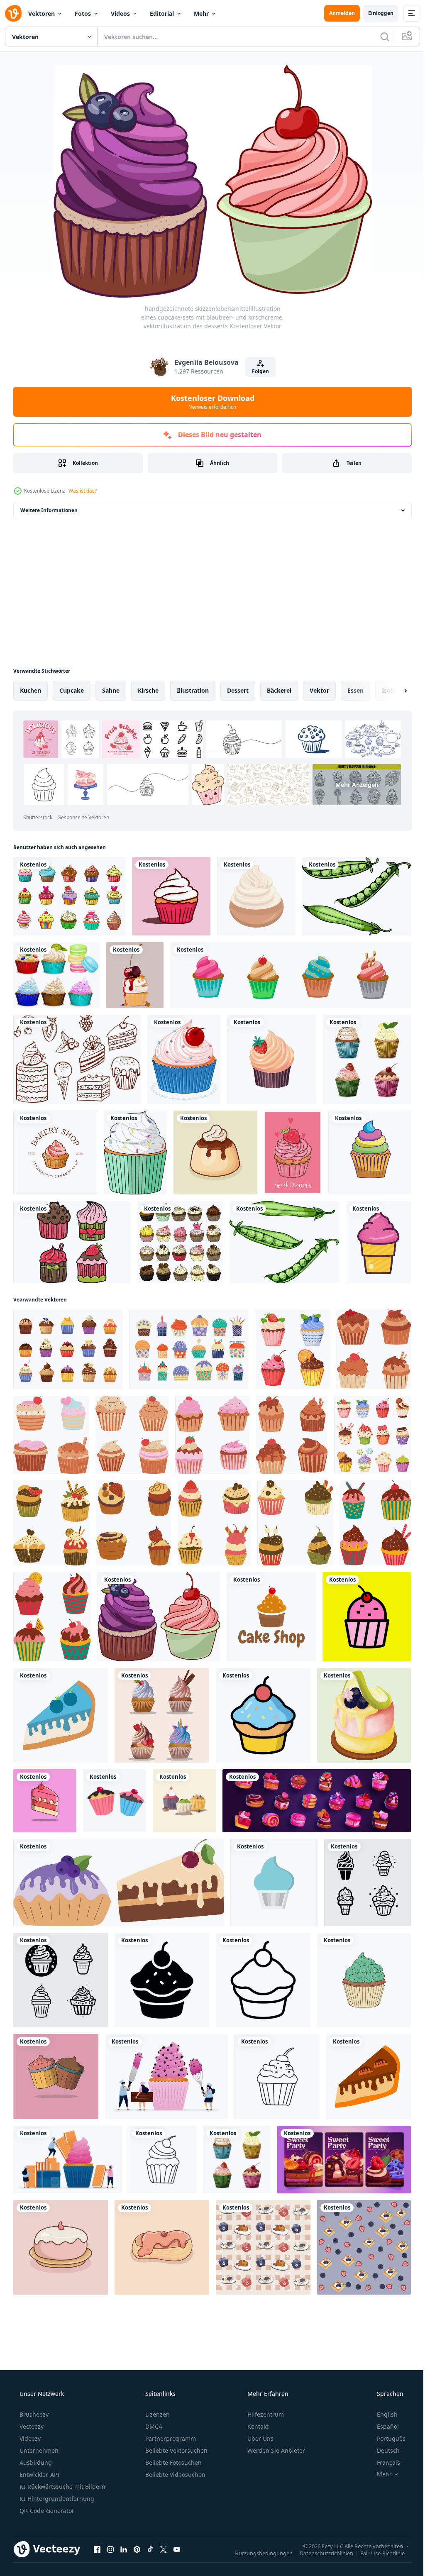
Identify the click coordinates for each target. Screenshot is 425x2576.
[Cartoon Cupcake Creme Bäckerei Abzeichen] (54, 1148)
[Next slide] (392, 691)
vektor (319, 690)
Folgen (258, 371)
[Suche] (379, 37)
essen (355, 690)
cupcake (72, 690)
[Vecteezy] (13, 13)
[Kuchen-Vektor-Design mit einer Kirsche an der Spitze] (358, 1971)
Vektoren (42, 13)
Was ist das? (83, 491)
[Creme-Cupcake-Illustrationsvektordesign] (169, 896)
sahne (111, 690)
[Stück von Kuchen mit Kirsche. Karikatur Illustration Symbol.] (259, 1971)
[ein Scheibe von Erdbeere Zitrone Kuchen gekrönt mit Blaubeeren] (159, 1971)
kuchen (31, 690)
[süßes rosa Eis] (53, 1351)
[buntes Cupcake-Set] (68, 896)
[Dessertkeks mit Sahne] (253, 896)
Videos (120, 13)
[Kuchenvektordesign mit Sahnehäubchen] (159, 1872)
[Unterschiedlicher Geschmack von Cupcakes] (56, 973)
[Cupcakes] (214, 1245)
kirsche (148, 690)
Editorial (162, 13)
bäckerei (279, 690)
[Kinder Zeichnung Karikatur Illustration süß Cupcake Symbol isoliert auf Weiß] (358, 2267)
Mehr (201, 13)
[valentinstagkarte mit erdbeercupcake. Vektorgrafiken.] (288, 1148)
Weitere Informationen (49, 510)
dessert (238, 690)
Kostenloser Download (209, 402)
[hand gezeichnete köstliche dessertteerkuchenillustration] (212, 1148)
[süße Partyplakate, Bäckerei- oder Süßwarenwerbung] (339, 2444)
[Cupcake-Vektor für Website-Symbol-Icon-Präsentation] (270, 2171)
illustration (193, 690)
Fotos (83, 13)
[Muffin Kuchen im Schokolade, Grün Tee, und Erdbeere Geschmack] (62, 2073)
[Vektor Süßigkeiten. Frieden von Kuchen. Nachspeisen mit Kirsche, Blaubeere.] (117, 2171)
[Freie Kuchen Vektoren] (76, 1056)
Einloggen (375, 13)
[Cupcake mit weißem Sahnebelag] (133, 1148)
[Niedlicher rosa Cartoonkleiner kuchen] (181, 1056)
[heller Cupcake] (364, 1148)
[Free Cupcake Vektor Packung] (84, 1245)
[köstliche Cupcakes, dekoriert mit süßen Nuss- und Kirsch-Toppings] (133, 973)
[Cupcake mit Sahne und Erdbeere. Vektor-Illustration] (267, 1056)
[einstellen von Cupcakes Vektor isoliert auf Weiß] (362, 2171)
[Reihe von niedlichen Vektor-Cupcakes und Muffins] (358, 1872)
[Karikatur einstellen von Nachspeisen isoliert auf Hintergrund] (261, 2073)
